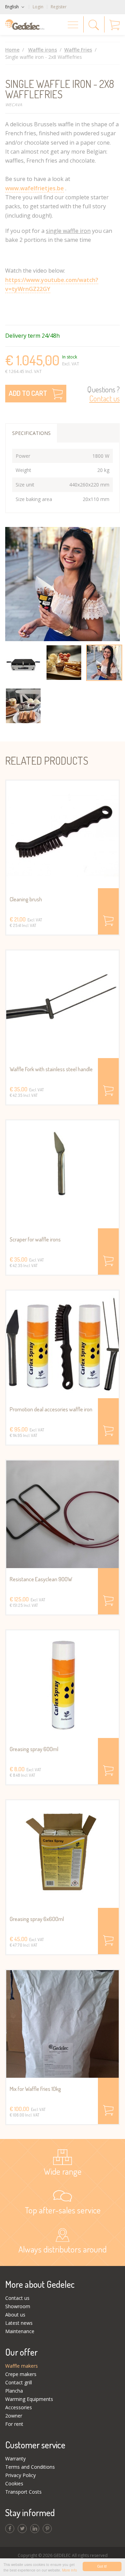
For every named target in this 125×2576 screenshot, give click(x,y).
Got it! (102, 2566)
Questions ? (103, 394)
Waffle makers (22, 2366)
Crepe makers (21, 2374)
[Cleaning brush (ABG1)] (62, 834)
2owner (14, 2416)
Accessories (19, 2407)
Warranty (15, 2459)
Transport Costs (23, 2492)
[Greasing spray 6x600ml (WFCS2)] (62, 1854)
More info (70, 2570)
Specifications (31, 433)
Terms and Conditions (30, 2467)
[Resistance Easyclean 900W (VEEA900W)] (62, 1514)
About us (15, 2315)
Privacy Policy (20, 2475)
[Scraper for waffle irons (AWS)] (62, 1174)
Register (59, 7)
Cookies (14, 2483)
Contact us (17, 2298)
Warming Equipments (29, 2399)
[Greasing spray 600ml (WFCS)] (62, 1684)
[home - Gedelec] (25, 25)
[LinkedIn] (35, 2529)
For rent (14, 2424)
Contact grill (19, 2382)
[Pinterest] (47, 2529)
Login (38, 7)
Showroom (18, 2306)
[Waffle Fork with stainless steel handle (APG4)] (62, 1004)
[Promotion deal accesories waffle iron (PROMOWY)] (62, 1344)
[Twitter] (22, 2529)
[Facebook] (10, 2529)
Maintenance (20, 2331)
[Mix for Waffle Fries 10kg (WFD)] (62, 2024)
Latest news (19, 2323)
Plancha (14, 2391)
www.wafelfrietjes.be (35, 188)
